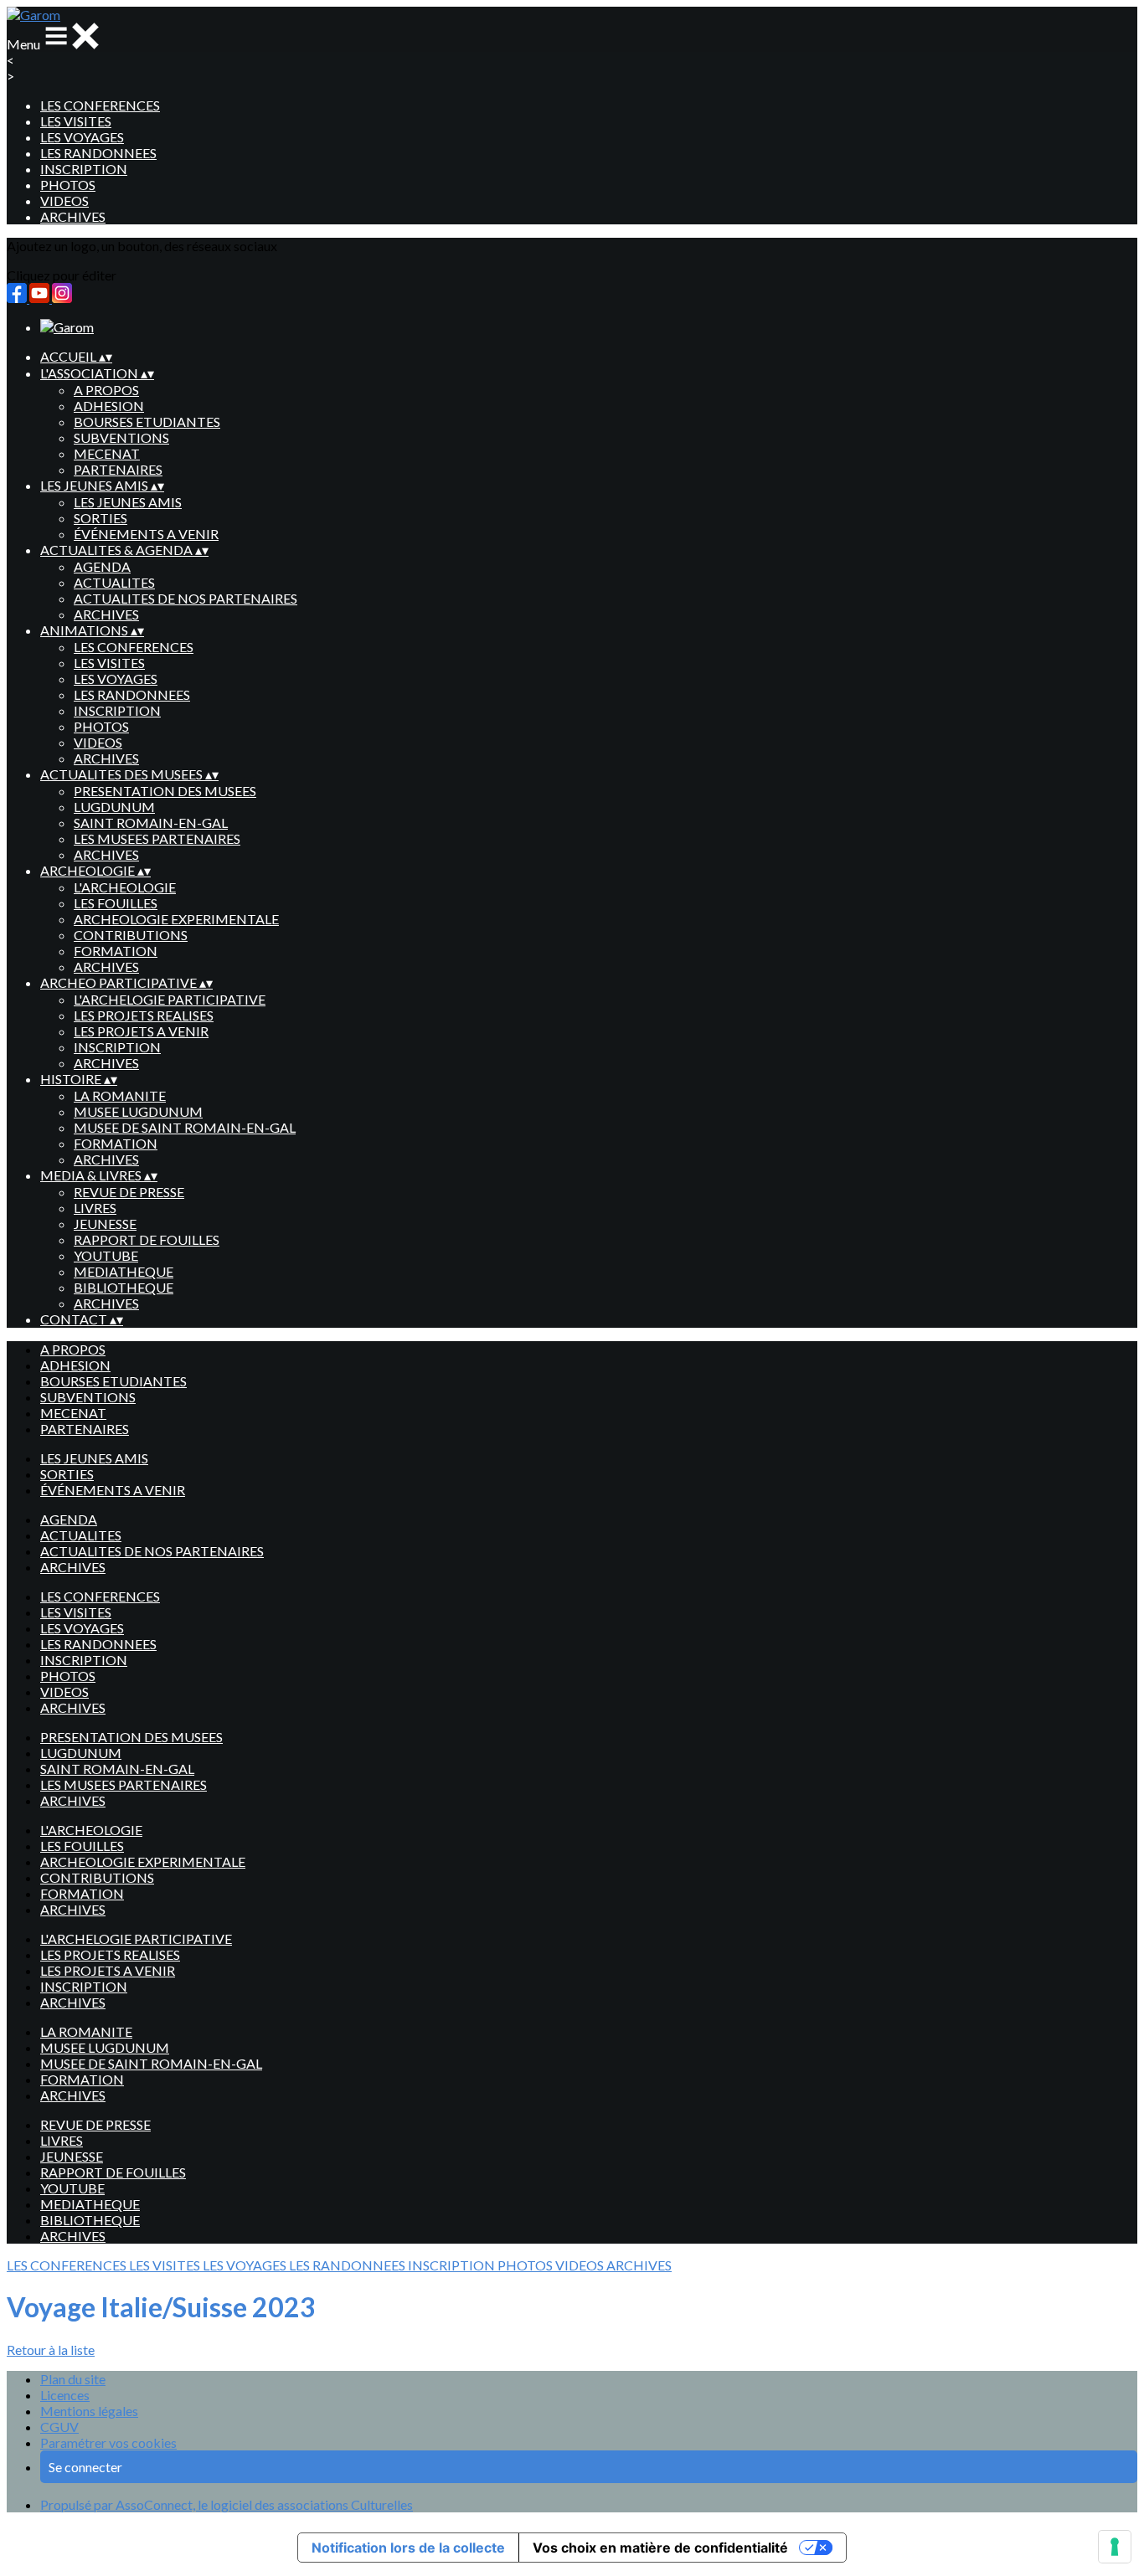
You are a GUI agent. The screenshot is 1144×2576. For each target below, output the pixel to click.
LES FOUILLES (116, 903)
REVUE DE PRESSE (129, 1192)
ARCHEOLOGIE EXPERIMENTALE (176, 919)
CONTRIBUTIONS (131, 935)
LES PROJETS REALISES (144, 1015)
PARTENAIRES (118, 469)
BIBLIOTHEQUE (124, 1287)
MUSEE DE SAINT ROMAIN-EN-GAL (185, 1127)
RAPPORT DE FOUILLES (147, 1239)
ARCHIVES (73, 216)
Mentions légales (89, 2411)
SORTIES (100, 518)
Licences (65, 2395)
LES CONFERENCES (100, 105)
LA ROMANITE (120, 1095)
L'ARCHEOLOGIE (125, 887)
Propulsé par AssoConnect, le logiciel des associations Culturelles (227, 2504)
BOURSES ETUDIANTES (147, 422)
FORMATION (116, 951)
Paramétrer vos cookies (108, 2442)
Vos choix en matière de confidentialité (660, 2548)
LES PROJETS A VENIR (141, 1031)
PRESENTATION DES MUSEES (165, 791)
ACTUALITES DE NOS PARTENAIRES (186, 598)
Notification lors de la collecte (408, 2548)
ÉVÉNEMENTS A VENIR (146, 534)
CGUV (59, 2427)
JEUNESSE (105, 1224)
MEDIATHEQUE (124, 1271)
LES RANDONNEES (98, 153)
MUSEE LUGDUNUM (138, 1111)
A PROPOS (106, 390)
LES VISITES (76, 121)
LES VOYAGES (82, 137)
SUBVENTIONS (121, 437)
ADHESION (109, 406)
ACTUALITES (114, 582)
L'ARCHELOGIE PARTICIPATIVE (170, 999)
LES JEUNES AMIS (128, 502)
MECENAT (107, 453)
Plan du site (73, 2379)
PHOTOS (68, 185)
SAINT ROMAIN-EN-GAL (151, 823)
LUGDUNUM (114, 807)
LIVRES (95, 1208)
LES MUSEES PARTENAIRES (157, 838)
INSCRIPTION (84, 169)
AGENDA (102, 566)
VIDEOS (64, 201)
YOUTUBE (106, 1255)
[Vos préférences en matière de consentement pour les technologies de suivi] (1115, 2547)
